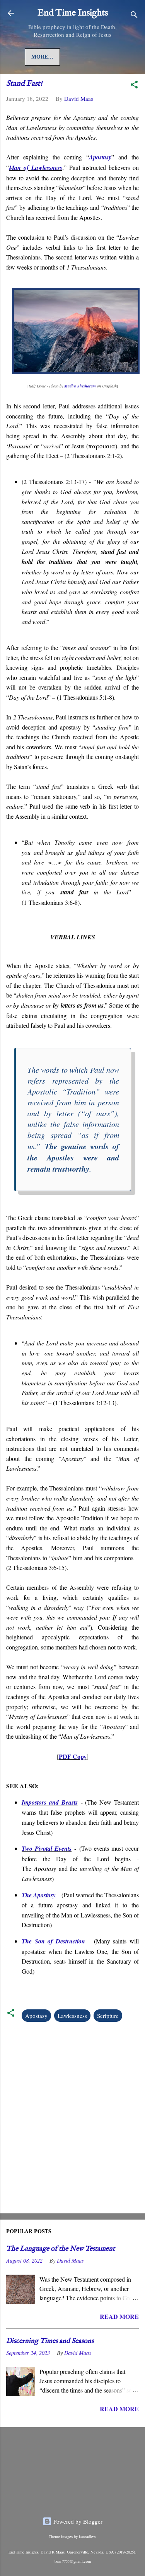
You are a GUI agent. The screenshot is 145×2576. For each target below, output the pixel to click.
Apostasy (100, 157)
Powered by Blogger (77, 2521)
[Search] (134, 16)
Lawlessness (72, 2016)
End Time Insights (73, 13)
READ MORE (119, 2316)
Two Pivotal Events (47, 1848)
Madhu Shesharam (80, 386)
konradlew (88, 2536)
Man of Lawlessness (36, 168)
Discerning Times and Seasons (50, 2341)
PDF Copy (73, 1756)
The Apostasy (39, 1895)
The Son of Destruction (53, 1941)
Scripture (108, 2016)
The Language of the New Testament (61, 2249)
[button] (134, 86)
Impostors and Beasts (50, 1802)
